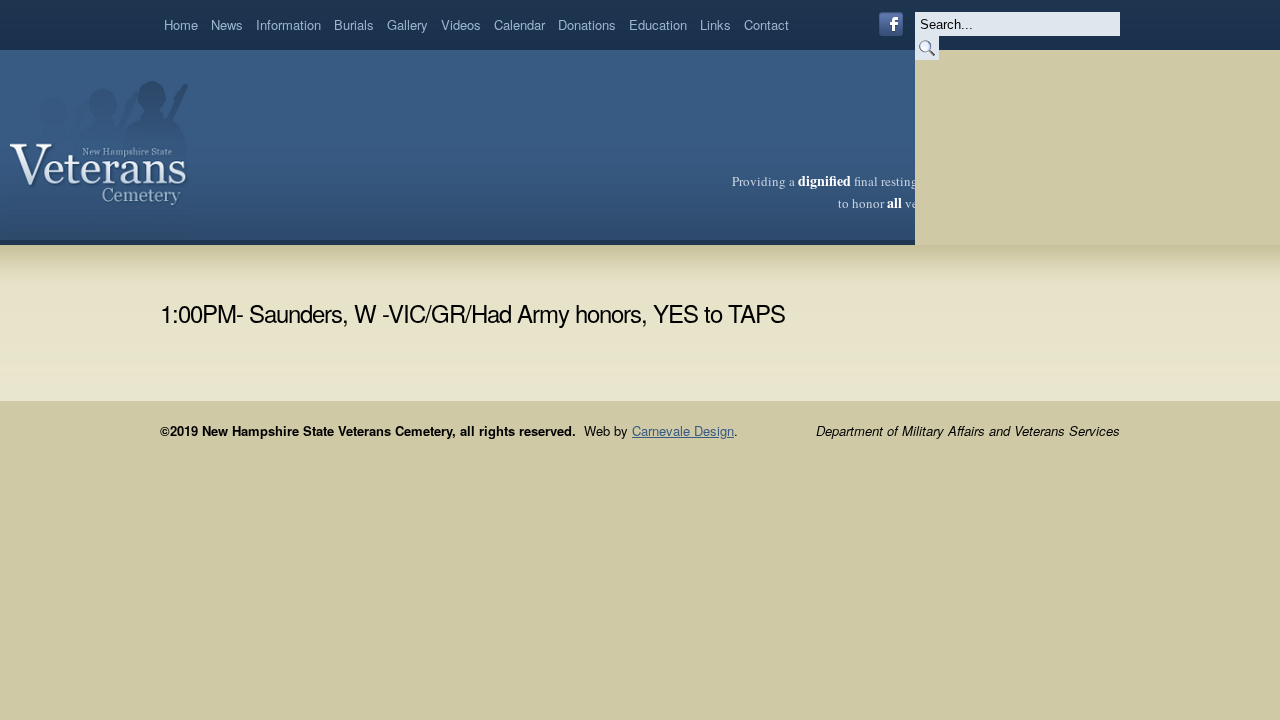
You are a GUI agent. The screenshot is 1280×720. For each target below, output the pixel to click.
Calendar (519, 24)
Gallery (407, 24)
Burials (354, 24)
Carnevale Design (683, 430)
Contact (766, 24)
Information (288, 24)
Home (181, 24)
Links (715, 24)
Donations (587, 24)
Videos (461, 24)
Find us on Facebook (891, 24)
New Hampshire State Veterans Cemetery (99, 145)
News (227, 24)
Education (658, 24)
